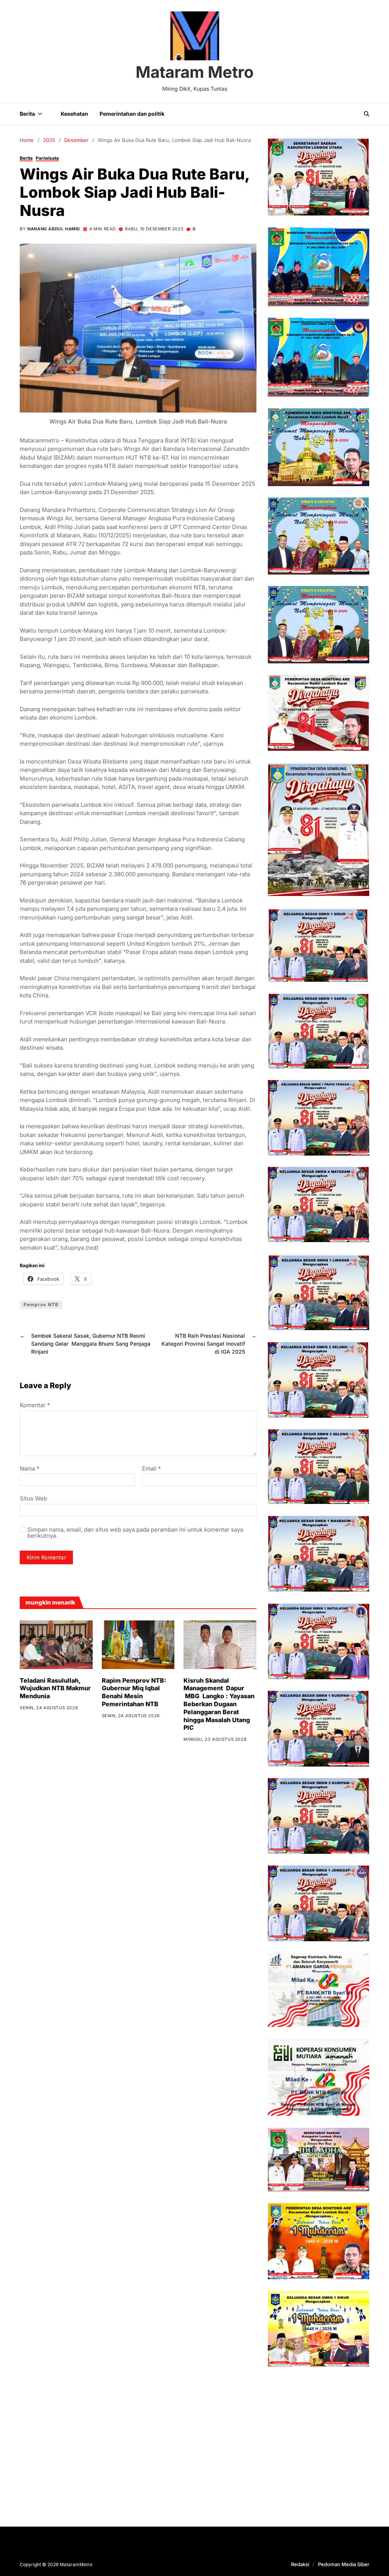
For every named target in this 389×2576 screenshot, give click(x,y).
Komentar (35, 1405)
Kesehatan (74, 114)
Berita (27, 114)
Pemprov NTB (41, 1305)
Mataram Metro (195, 72)
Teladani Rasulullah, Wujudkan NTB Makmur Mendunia (55, 1688)
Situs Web (33, 1498)
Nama (30, 1469)
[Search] (367, 114)
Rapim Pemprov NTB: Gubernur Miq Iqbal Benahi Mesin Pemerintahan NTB (134, 1692)
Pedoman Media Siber (344, 2564)
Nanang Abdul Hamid (54, 229)
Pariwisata (47, 158)
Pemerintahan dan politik (132, 114)
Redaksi (300, 2564)
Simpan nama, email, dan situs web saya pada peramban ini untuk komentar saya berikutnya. (135, 1533)
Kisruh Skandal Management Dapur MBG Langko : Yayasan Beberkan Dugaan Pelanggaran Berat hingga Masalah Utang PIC (219, 1704)
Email (152, 1469)
